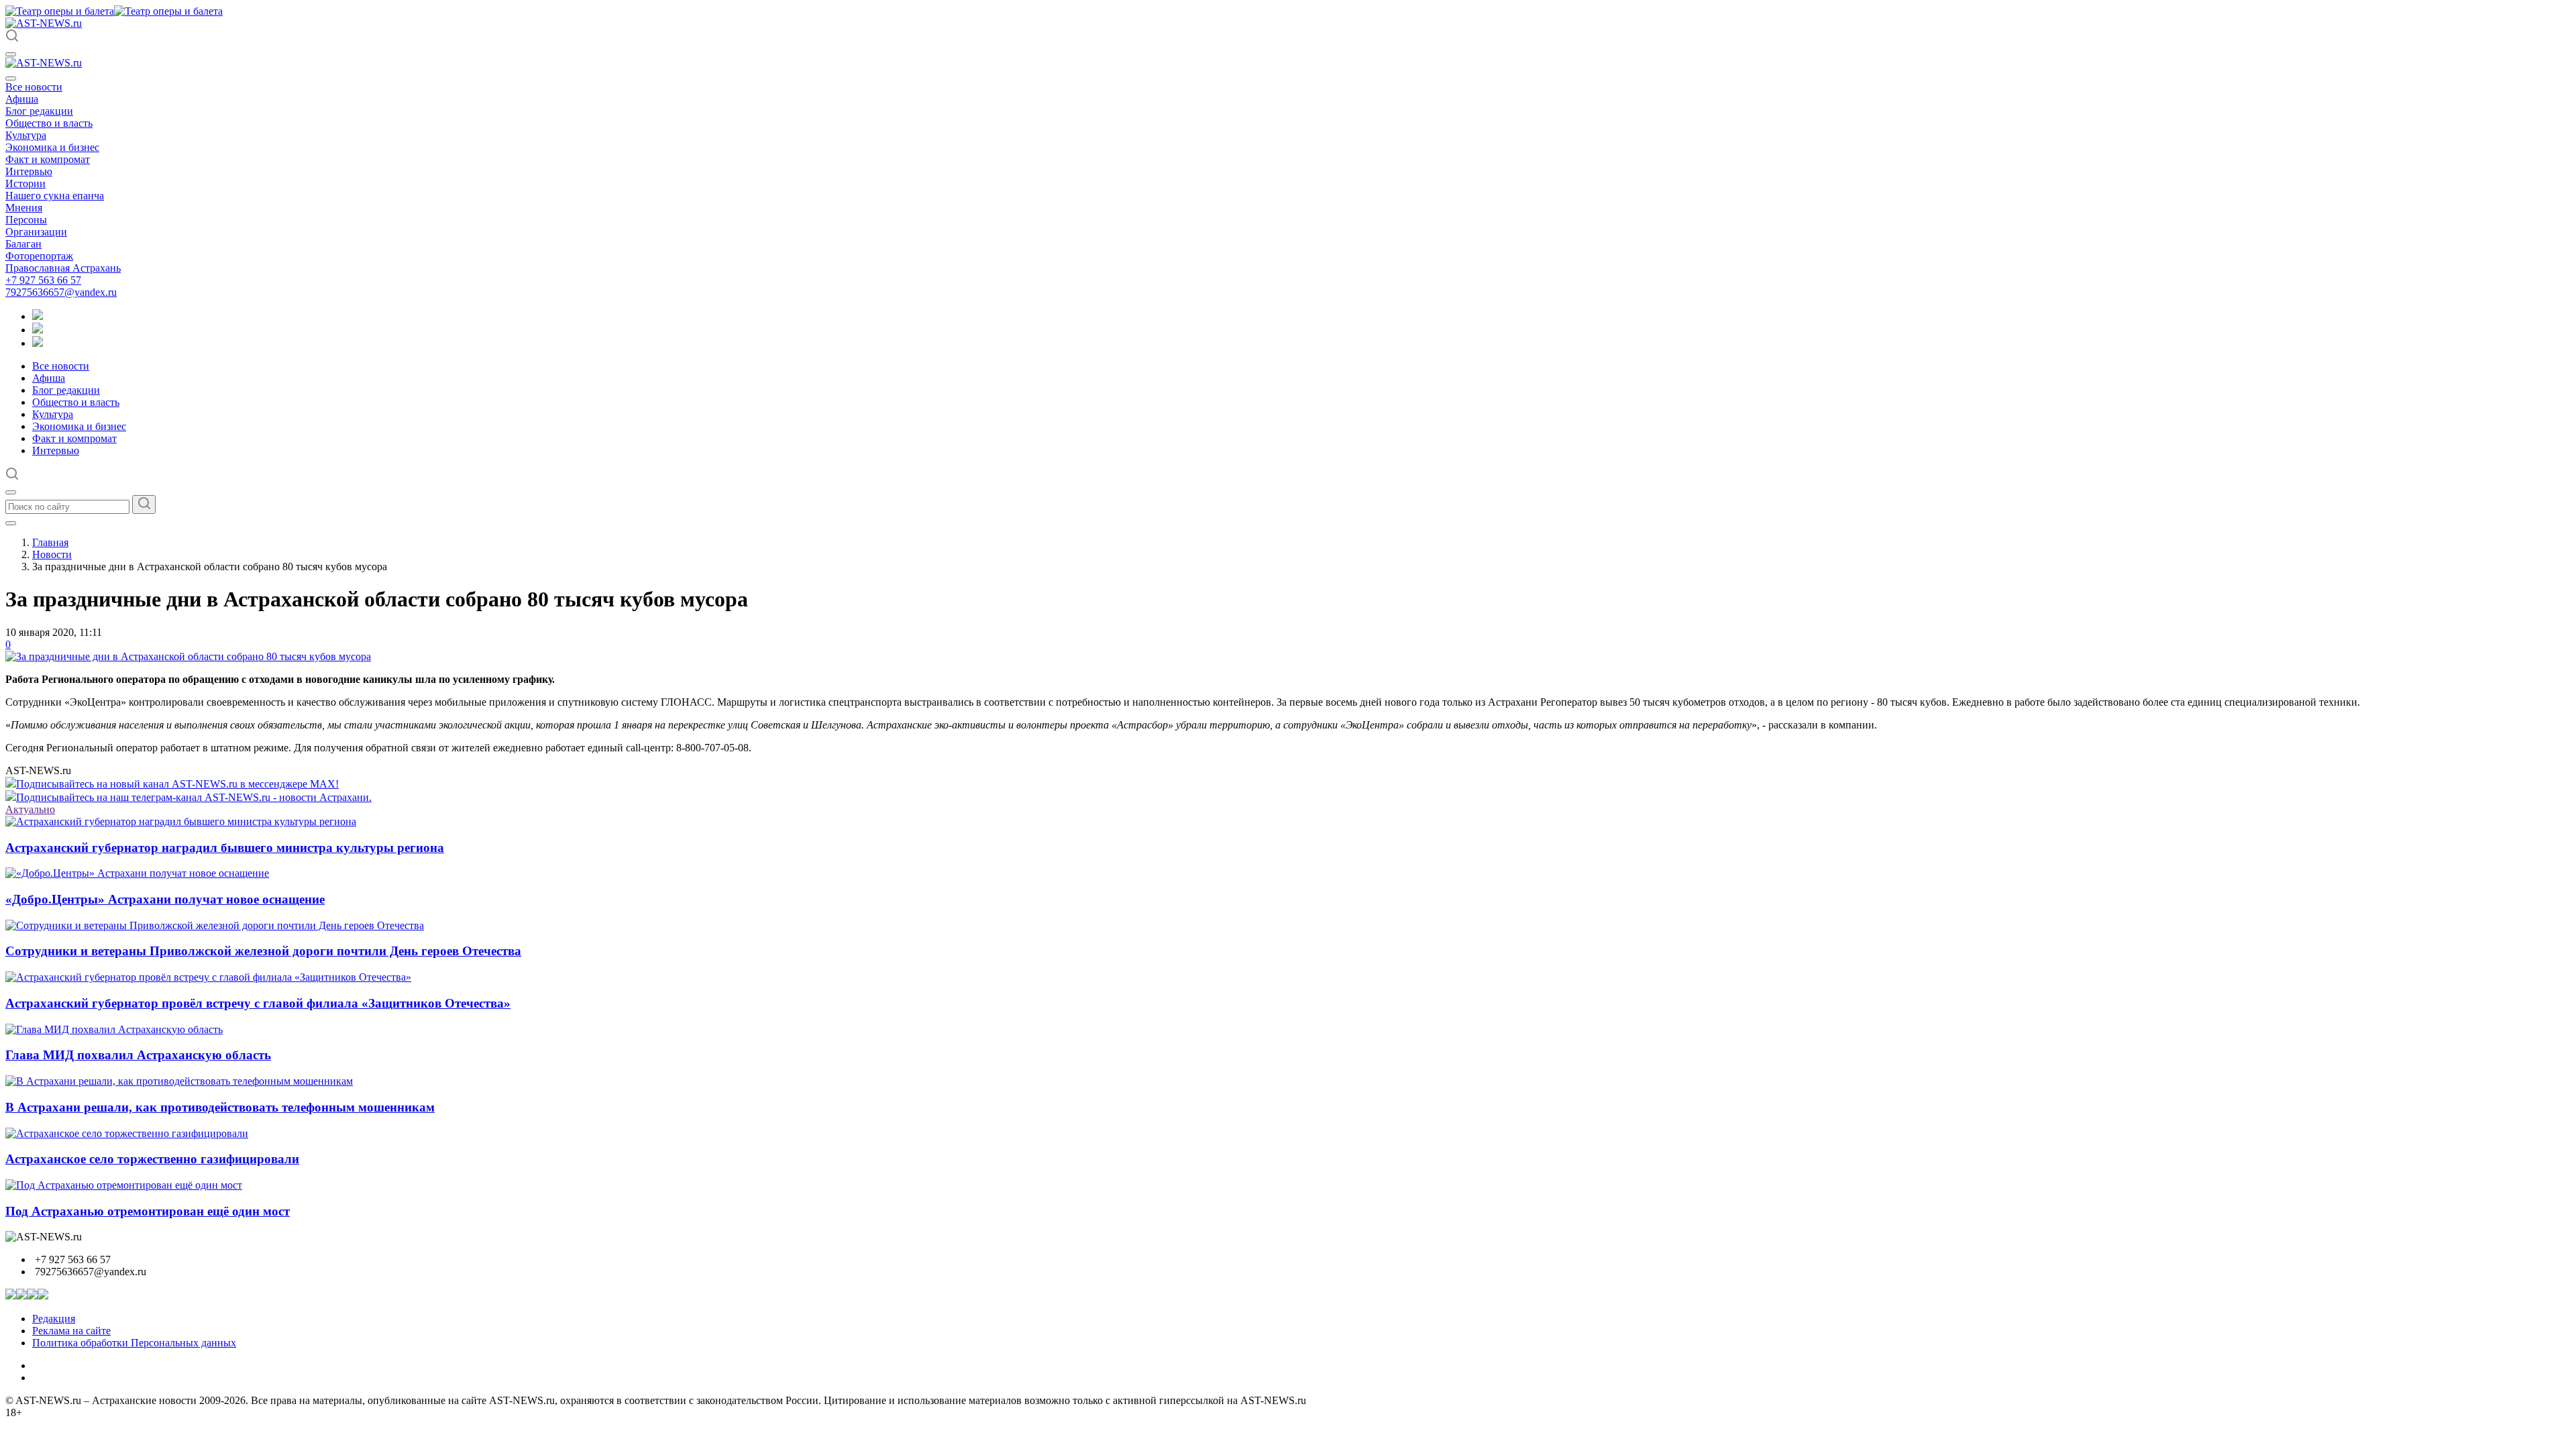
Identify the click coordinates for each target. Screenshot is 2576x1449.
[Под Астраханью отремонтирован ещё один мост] (124, 1185)
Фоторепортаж (39, 256)
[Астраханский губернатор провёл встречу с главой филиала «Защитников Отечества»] (208, 977)
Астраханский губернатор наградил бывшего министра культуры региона (225, 848)
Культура (26, 135)
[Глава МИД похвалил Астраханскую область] (114, 1029)
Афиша (22, 99)
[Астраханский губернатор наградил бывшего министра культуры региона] (181, 821)
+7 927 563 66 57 (43, 280)
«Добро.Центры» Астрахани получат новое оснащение (165, 899)
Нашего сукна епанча (55, 196)
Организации (36, 232)
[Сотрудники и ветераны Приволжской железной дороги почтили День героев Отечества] (215, 925)
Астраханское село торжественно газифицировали (152, 1159)
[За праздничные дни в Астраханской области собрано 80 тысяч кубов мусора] (188, 656)
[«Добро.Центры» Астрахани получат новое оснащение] (137, 873)
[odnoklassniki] (38, 330)
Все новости (34, 87)
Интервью (29, 171)
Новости (52, 554)
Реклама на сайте (71, 1331)
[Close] (11, 78)
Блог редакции (39, 111)
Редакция (54, 1319)
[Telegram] (38, 316)
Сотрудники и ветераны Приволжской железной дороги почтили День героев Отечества (263, 951)
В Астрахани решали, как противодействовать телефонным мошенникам (220, 1107)
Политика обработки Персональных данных (134, 1343)
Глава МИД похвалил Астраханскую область (138, 1055)
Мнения (24, 208)
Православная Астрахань (63, 268)
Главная (50, 542)
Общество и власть (49, 123)
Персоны (26, 220)
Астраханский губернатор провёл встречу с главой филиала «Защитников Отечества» (258, 1003)
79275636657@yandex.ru (61, 292)
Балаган (23, 244)
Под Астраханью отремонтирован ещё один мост (148, 1211)
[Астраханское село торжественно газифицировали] (127, 1133)
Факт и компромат (48, 159)
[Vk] (38, 343)
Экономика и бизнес (52, 147)
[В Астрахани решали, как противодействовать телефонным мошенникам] (179, 1081)
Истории (25, 183)
